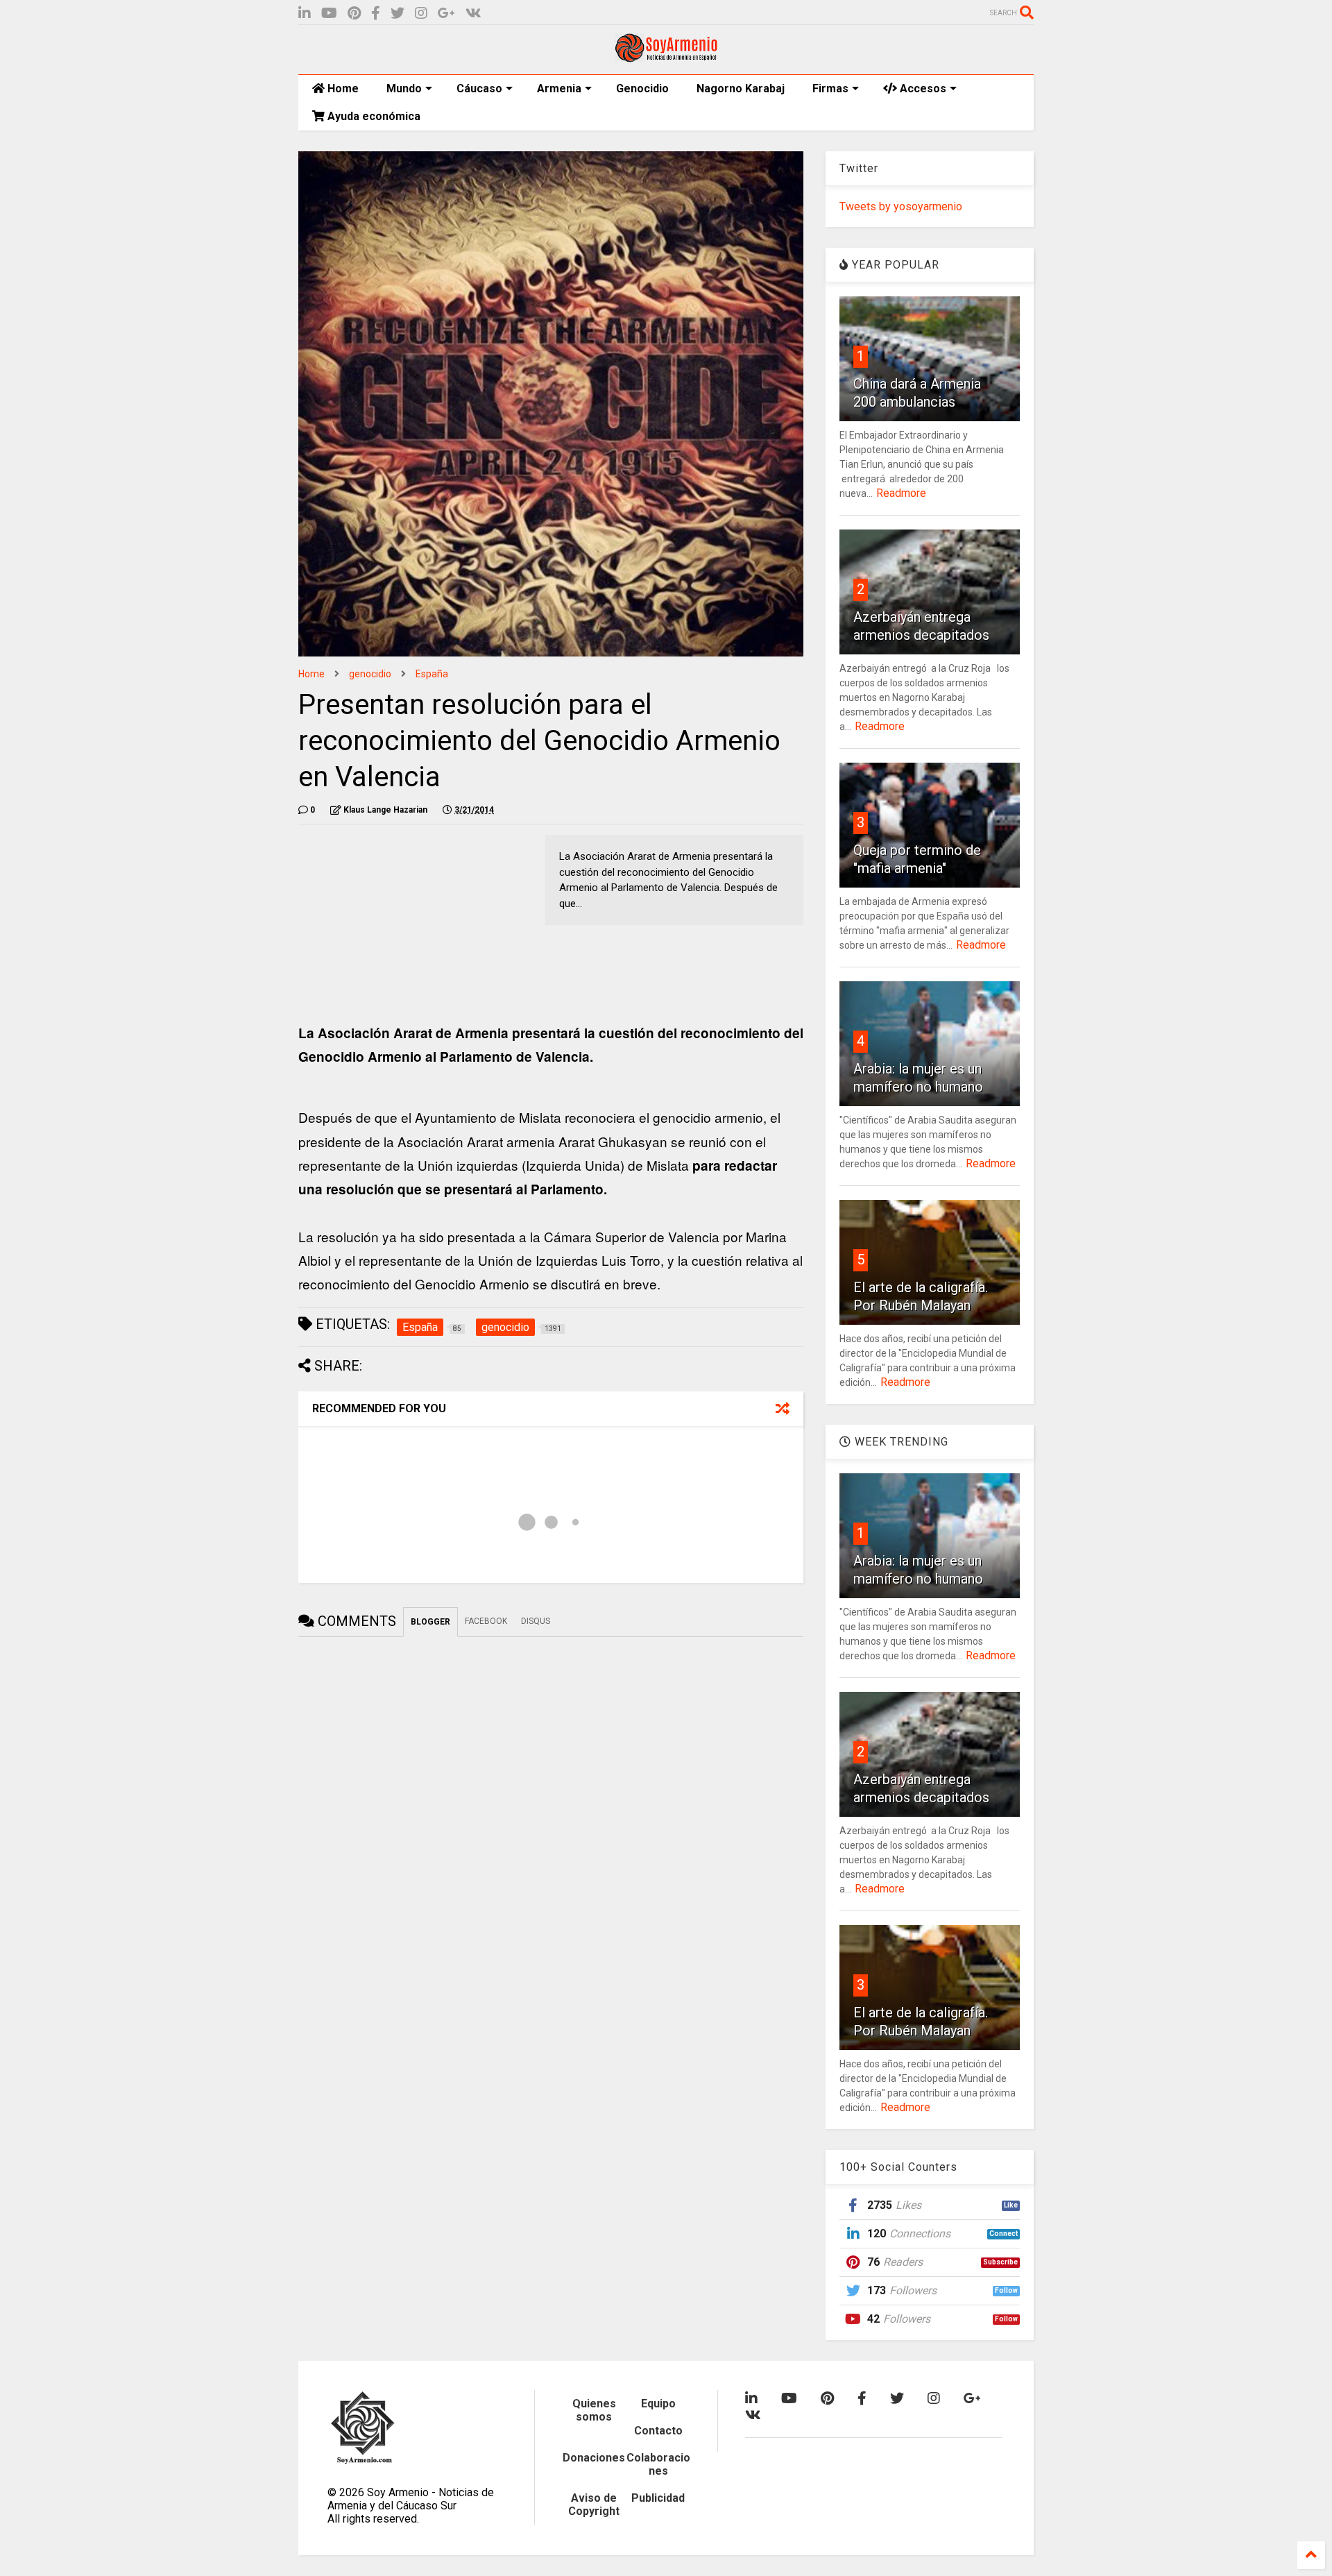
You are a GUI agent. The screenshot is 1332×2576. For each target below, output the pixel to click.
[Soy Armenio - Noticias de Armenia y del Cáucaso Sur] (666, 57)
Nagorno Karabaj (741, 88)
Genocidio (642, 88)
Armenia (559, 88)
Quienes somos (594, 2410)
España (432, 674)
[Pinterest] (354, 14)
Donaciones (594, 2458)
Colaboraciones (658, 2464)
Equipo (658, 2404)
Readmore (901, 493)
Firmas (830, 88)
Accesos (922, 88)
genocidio (370, 674)
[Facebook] (376, 14)
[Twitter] (398, 14)
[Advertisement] (402, 922)
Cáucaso (479, 88)
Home (342, 88)
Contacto (658, 2431)
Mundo (404, 88)
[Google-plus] (446, 14)
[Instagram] (421, 14)
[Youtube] (329, 14)
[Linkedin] (305, 14)
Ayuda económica (373, 116)
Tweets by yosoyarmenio (901, 206)
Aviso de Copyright (594, 2505)
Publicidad (658, 2498)
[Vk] (473, 14)
